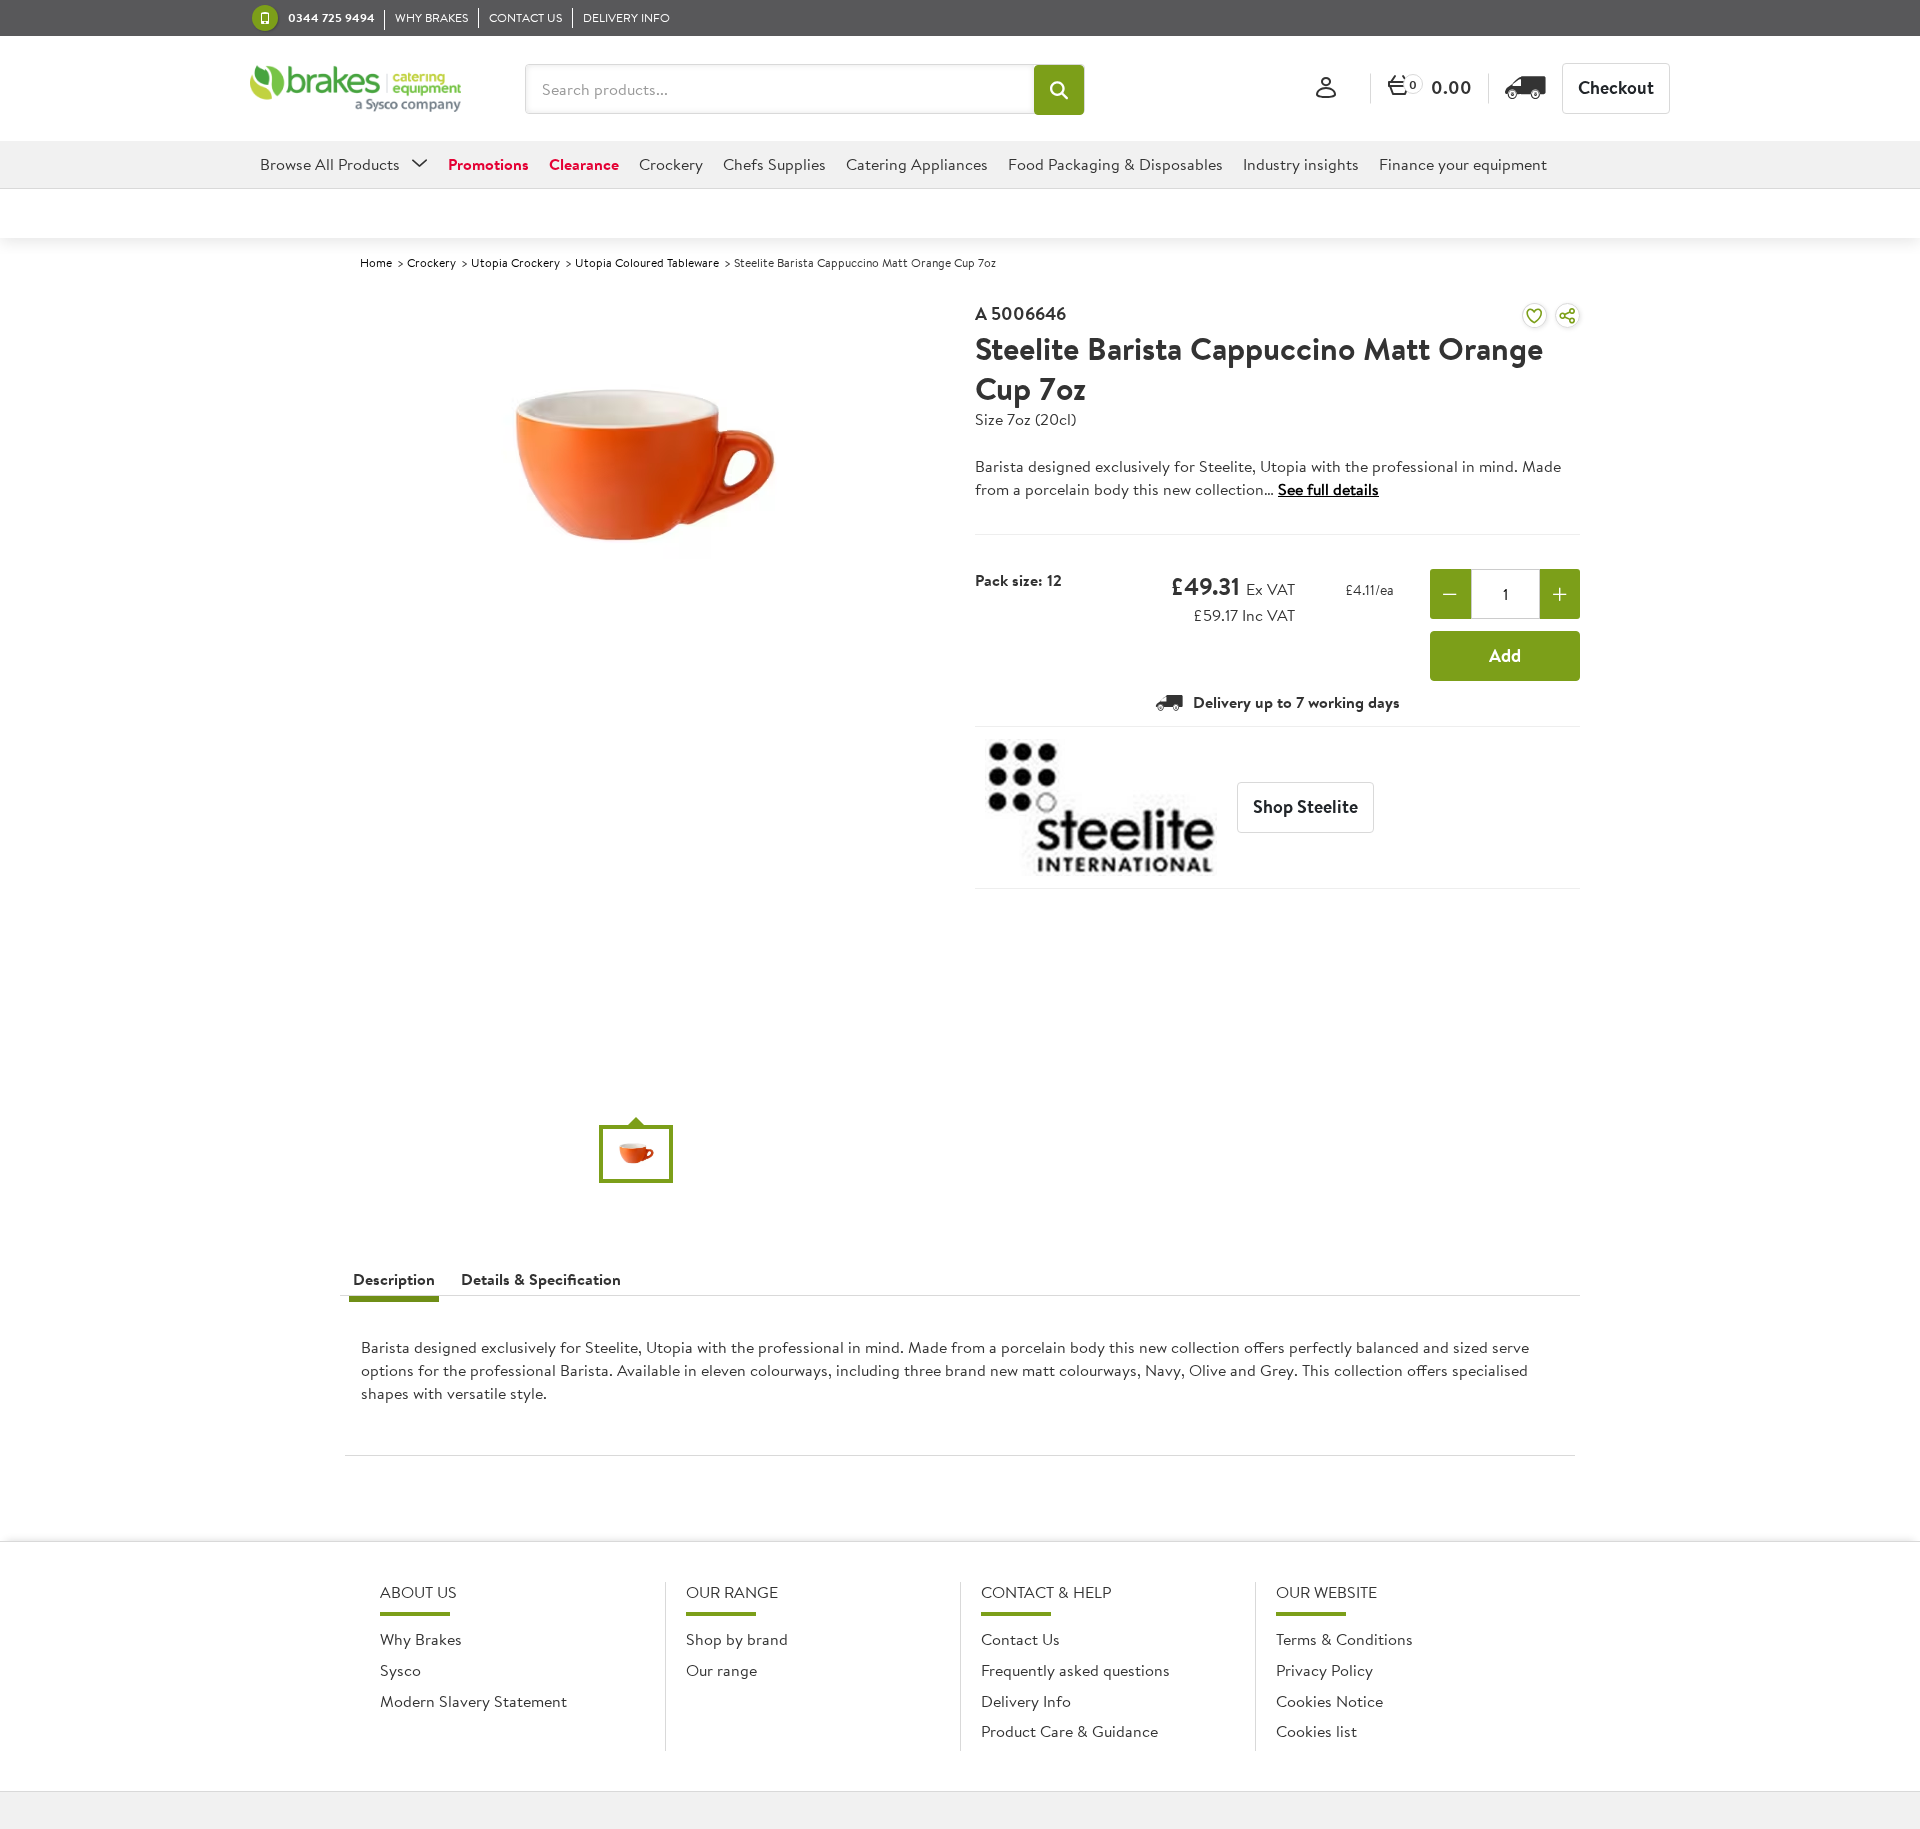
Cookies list (1316, 1731)
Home (376, 262)
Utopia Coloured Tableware (647, 262)
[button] (1059, 90)
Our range (721, 1670)
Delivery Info (1026, 1701)
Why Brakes (421, 1639)
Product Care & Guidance (1069, 1731)
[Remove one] (1450, 594)
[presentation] (960, 1383)
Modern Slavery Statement (473, 1701)
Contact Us (1020, 1639)
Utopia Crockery (515, 262)
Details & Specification (541, 1279)
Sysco (400, 1670)
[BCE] (355, 89)
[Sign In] (1326, 88)
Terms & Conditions (1344, 1639)
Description (394, 1279)
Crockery (431, 262)
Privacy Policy (1324, 1670)
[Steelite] (1101, 807)
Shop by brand (737, 1639)
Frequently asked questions (1075, 1670)
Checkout (1616, 87)
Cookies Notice (1329, 1701)
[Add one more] (1560, 594)
